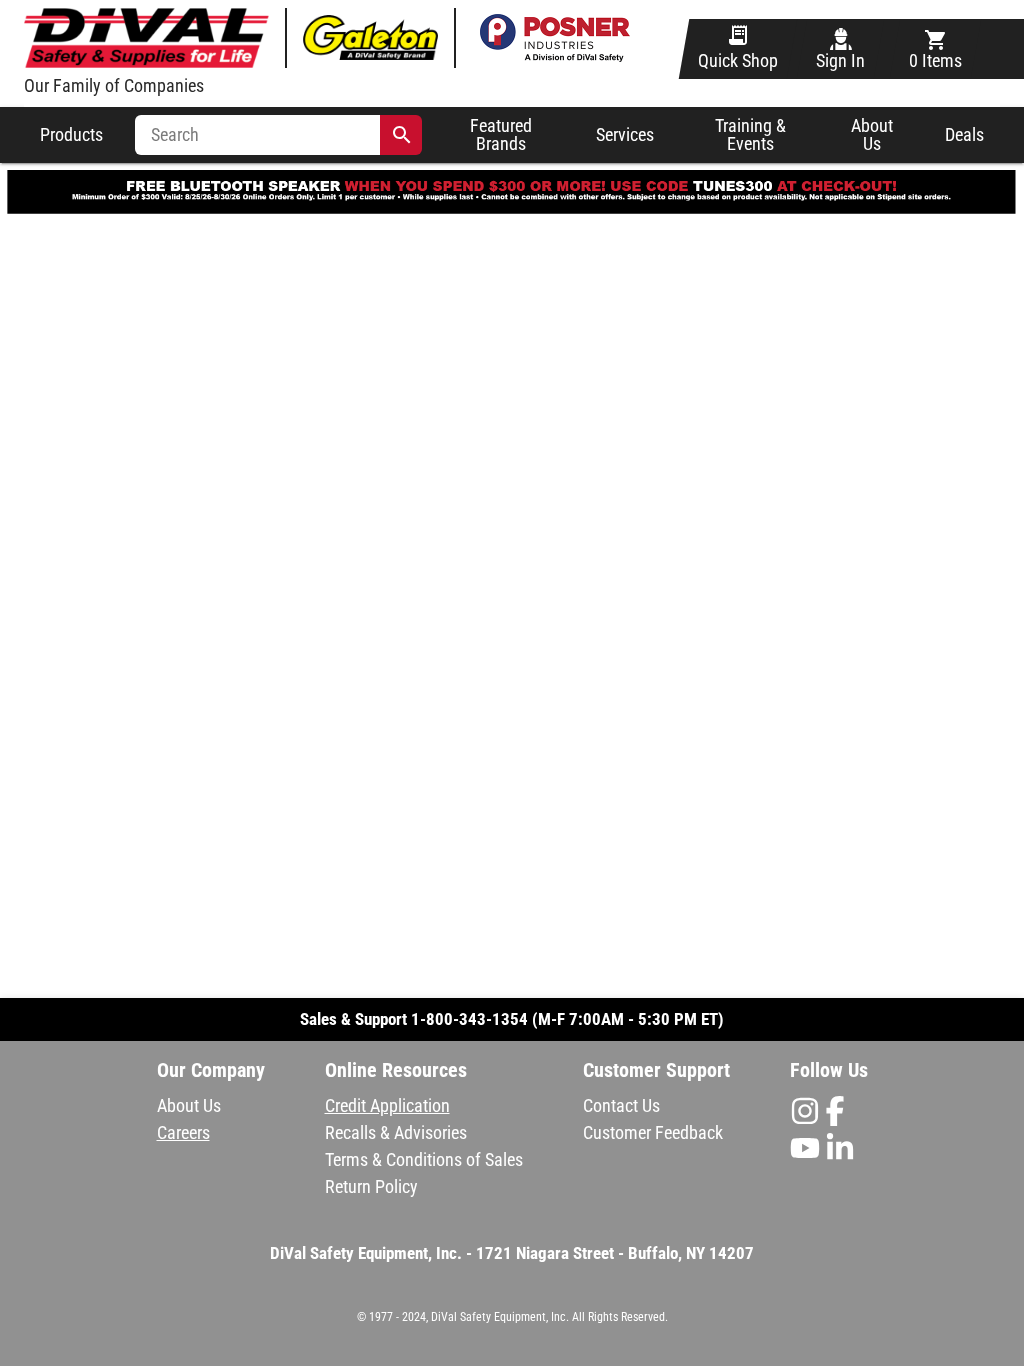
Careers (183, 1132)
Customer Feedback (653, 1132)
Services (625, 135)
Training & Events (750, 135)
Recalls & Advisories (396, 1132)
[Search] (402, 135)
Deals (964, 135)
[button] (512, 1279)
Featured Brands (501, 135)
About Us (872, 135)
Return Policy (371, 1186)
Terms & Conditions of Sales (424, 1159)
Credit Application (387, 1105)
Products (71, 135)
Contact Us (621, 1105)
